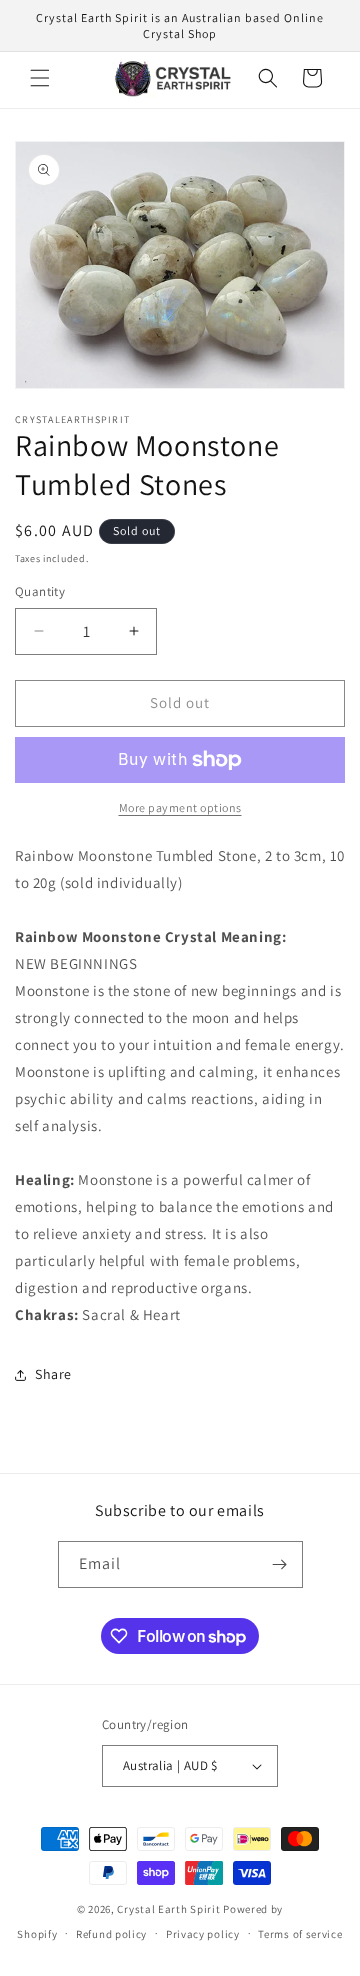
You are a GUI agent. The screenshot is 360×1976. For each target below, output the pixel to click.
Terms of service (300, 1934)
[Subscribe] (280, 1564)
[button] (40, 78)
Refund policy (111, 1934)
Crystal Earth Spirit (168, 1909)
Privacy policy (203, 1934)
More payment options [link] (180, 807)
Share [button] (53, 1374)
